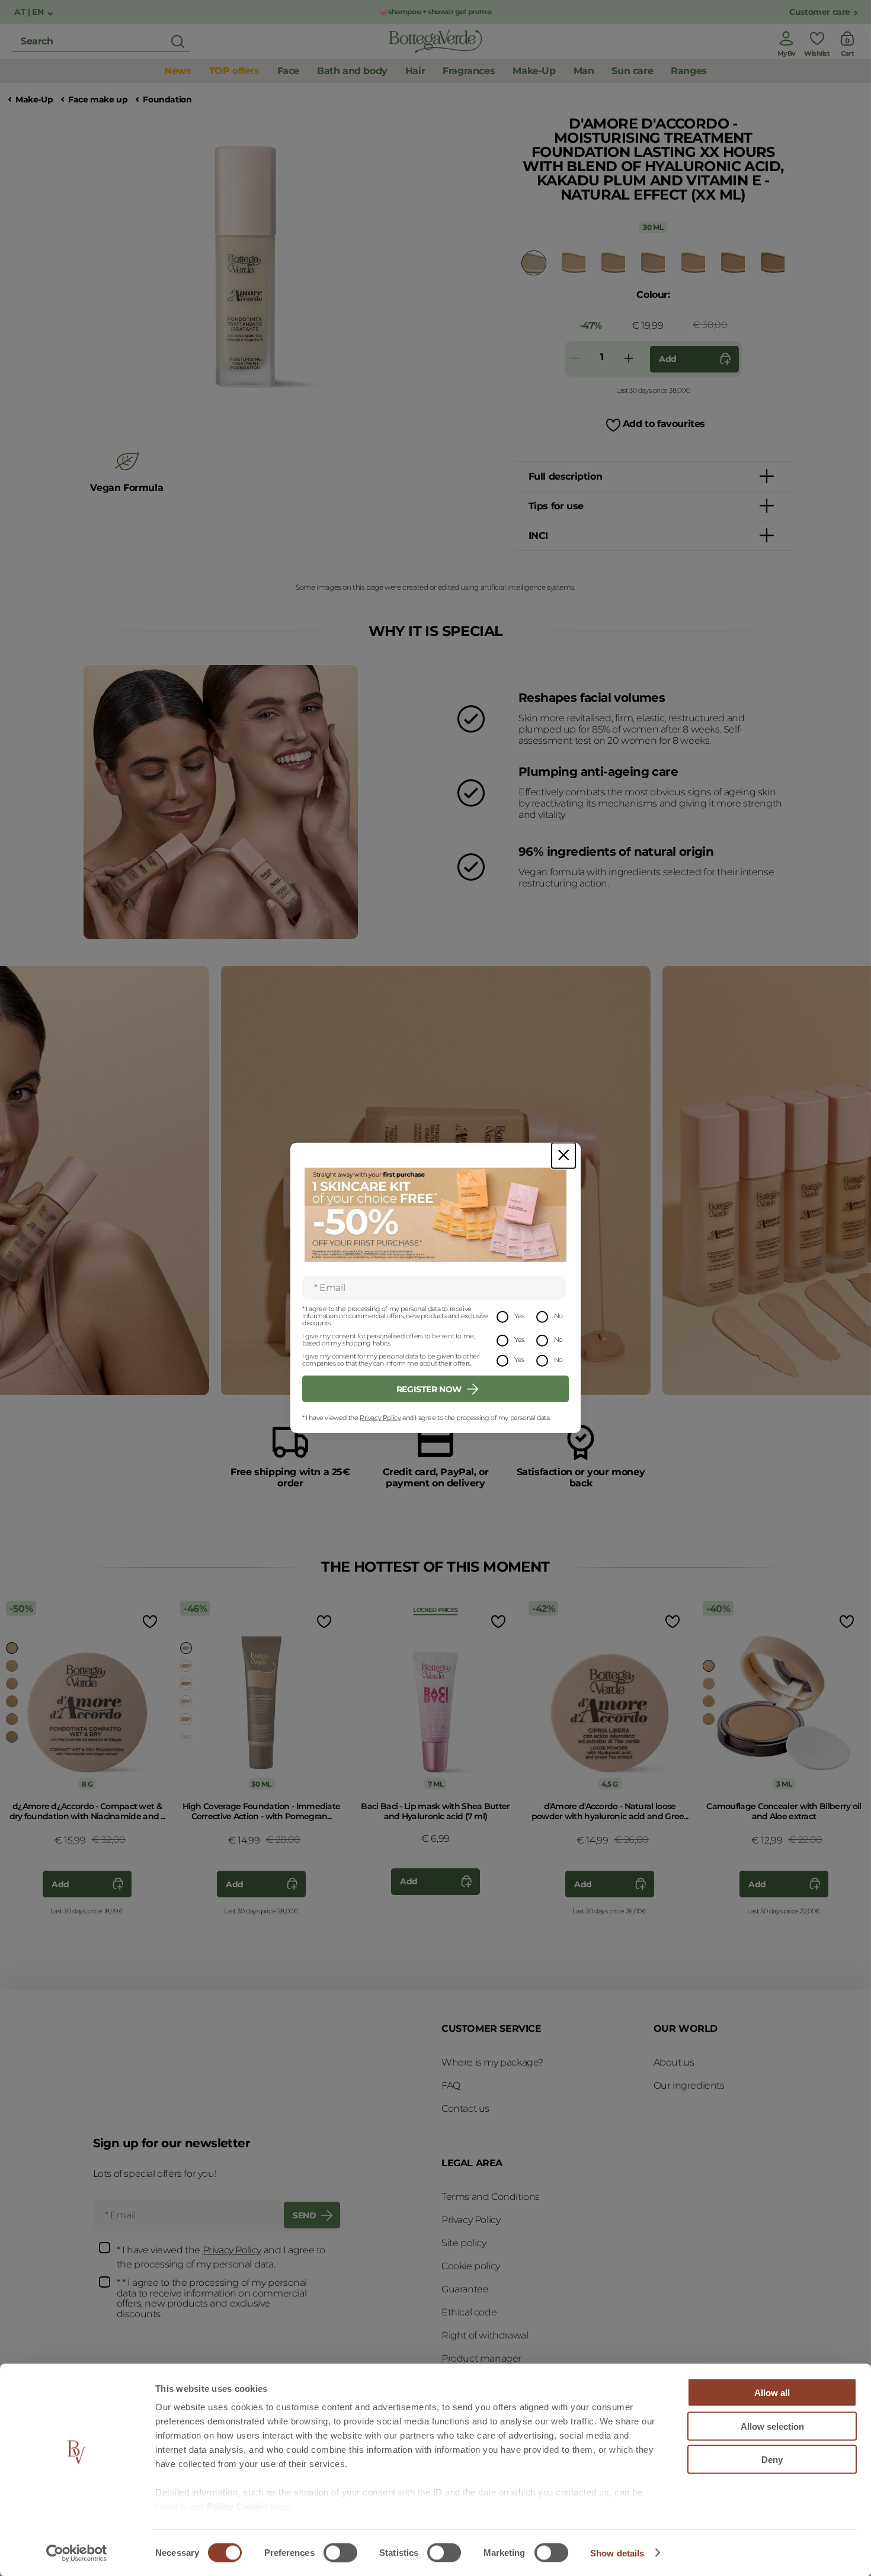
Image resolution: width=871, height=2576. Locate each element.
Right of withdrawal (485, 2335)
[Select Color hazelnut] (773, 262)
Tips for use (556, 506)
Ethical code (469, 2312)
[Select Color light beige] (186, 1701)
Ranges (689, 71)
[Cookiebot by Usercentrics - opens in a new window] (77, 2553)
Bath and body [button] (352, 71)
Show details (617, 2553)
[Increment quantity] (629, 359)
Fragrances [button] (469, 71)
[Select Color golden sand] (186, 1648)
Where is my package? (492, 2062)
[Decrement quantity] (575, 359)
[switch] (340, 2552)
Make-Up (34, 100)
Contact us (465, 2108)
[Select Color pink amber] (186, 1719)
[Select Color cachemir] (653, 262)
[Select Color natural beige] (186, 1666)
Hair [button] (415, 71)
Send (304, 2215)
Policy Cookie (237, 2506)
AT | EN (30, 12)
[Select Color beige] (12, 1666)
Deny (772, 2460)
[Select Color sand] (12, 1701)
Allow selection (772, 2426)
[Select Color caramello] (186, 1684)
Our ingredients (689, 2085)
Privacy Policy (380, 1418)
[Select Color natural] (574, 262)
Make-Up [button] (534, 71)
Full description (566, 476)
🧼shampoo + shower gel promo (435, 12)
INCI (538, 536)
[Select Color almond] (12, 1648)
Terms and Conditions (491, 2197)
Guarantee (465, 2289)
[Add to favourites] (149, 1621)
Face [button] (288, 71)
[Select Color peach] (534, 263)
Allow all (772, 2393)
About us (674, 2062)
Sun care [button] (632, 71)
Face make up (98, 100)
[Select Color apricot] (693, 262)
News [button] (177, 71)
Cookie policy (471, 2266)
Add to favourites (664, 424)
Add (668, 359)
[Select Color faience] (12, 1737)
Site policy (464, 2243)
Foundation (167, 100)
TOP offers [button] (234, 71)
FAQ (451, 2085)
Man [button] (584, 71)
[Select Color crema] (613, 262)
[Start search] (178, 41)
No (558, 1315)
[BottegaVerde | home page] (435, 41)
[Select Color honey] (733, 262)
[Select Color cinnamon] (12, 1719)
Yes (519, 1315)
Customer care (820, 12)
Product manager (481, 2358)
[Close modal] (563, 1156)
